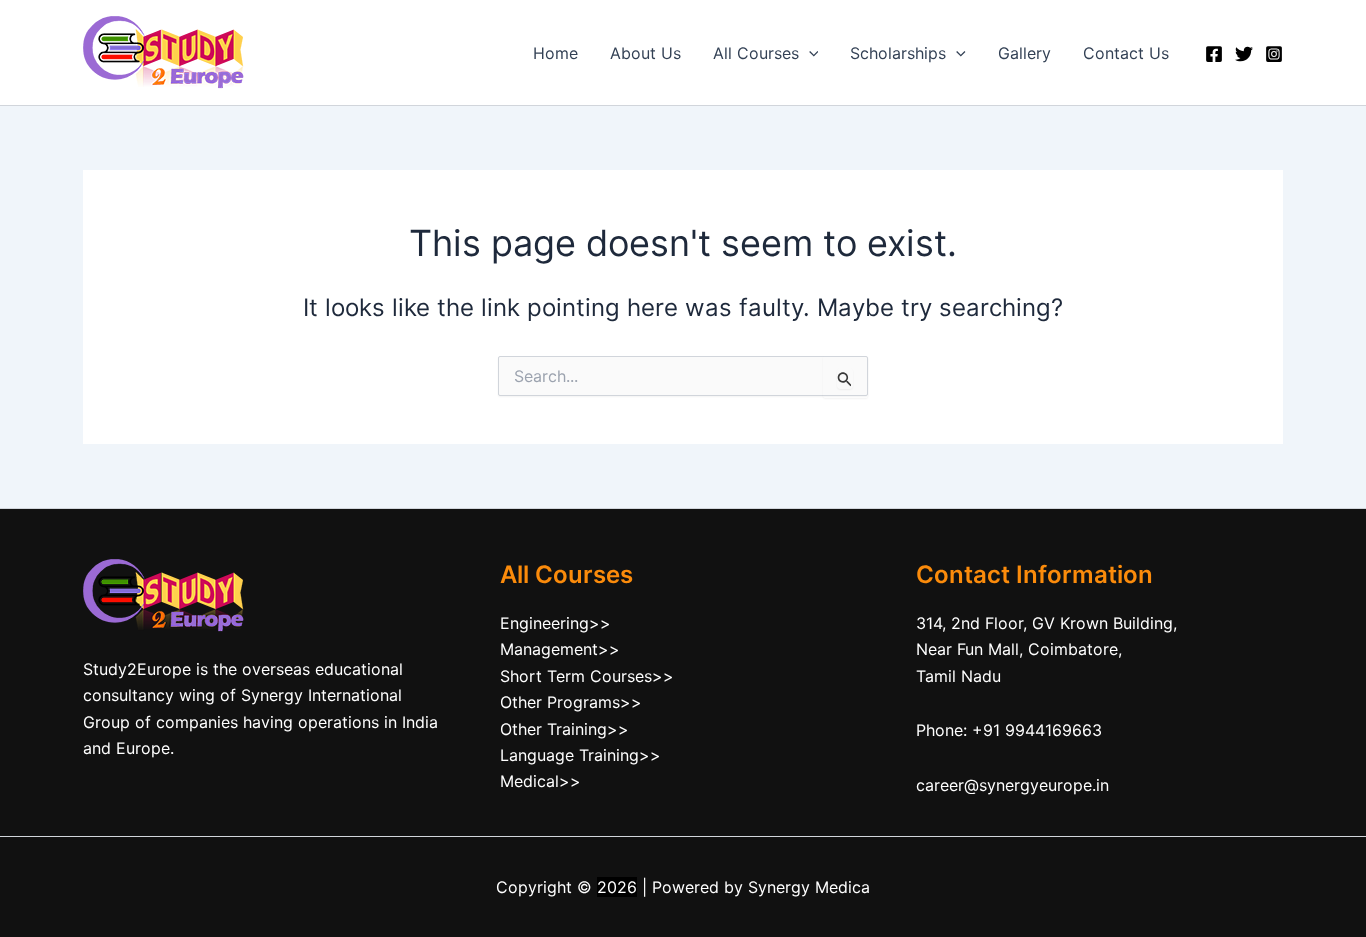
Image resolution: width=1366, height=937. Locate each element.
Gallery (1024, 53)
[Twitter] (1244, 54)
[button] (809, 53)
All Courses (756, 53)
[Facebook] (1214, 54)
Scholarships (898, 53)
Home (555, 53)
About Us (645, 53)
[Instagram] (1274, 54)
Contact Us (1126, 53)
